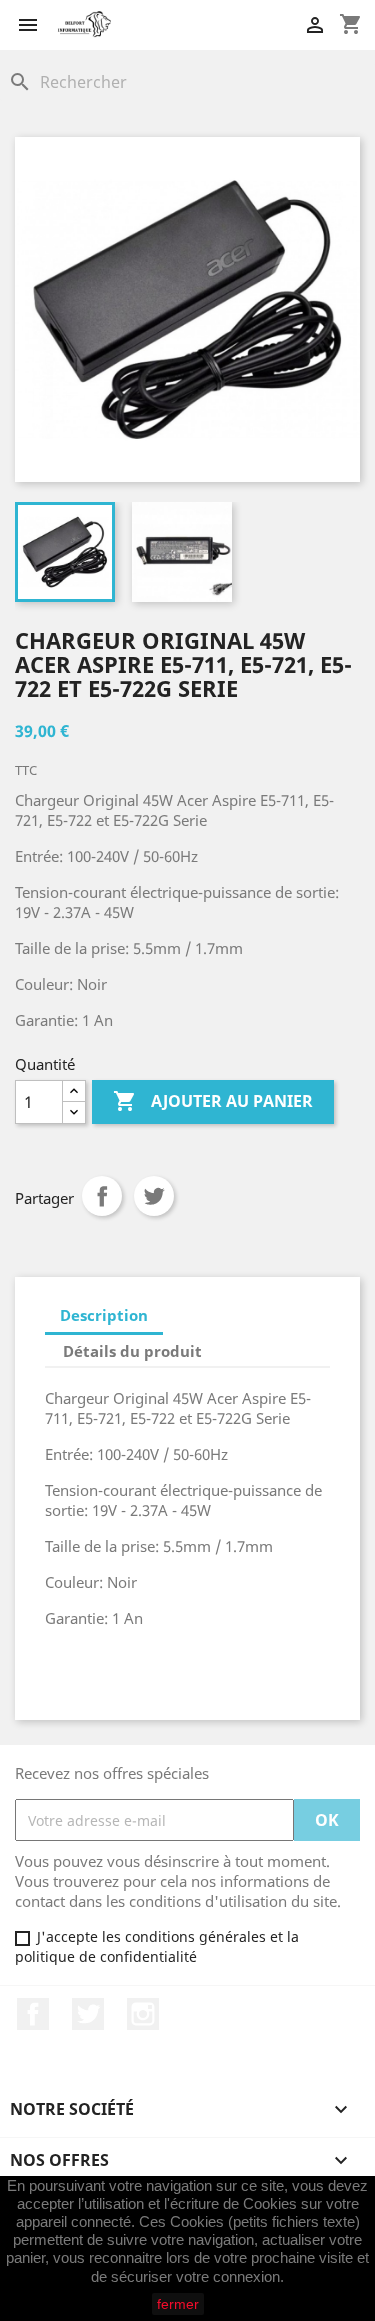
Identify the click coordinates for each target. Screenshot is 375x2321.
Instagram (143, 2014)
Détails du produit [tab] (132, 1351)
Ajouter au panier (213, 1101)
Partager (102, 1196)
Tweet (154, 1196)
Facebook (33, 2014)
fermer (178, 2304)
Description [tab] (104, 1315)
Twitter (88, 2014)
